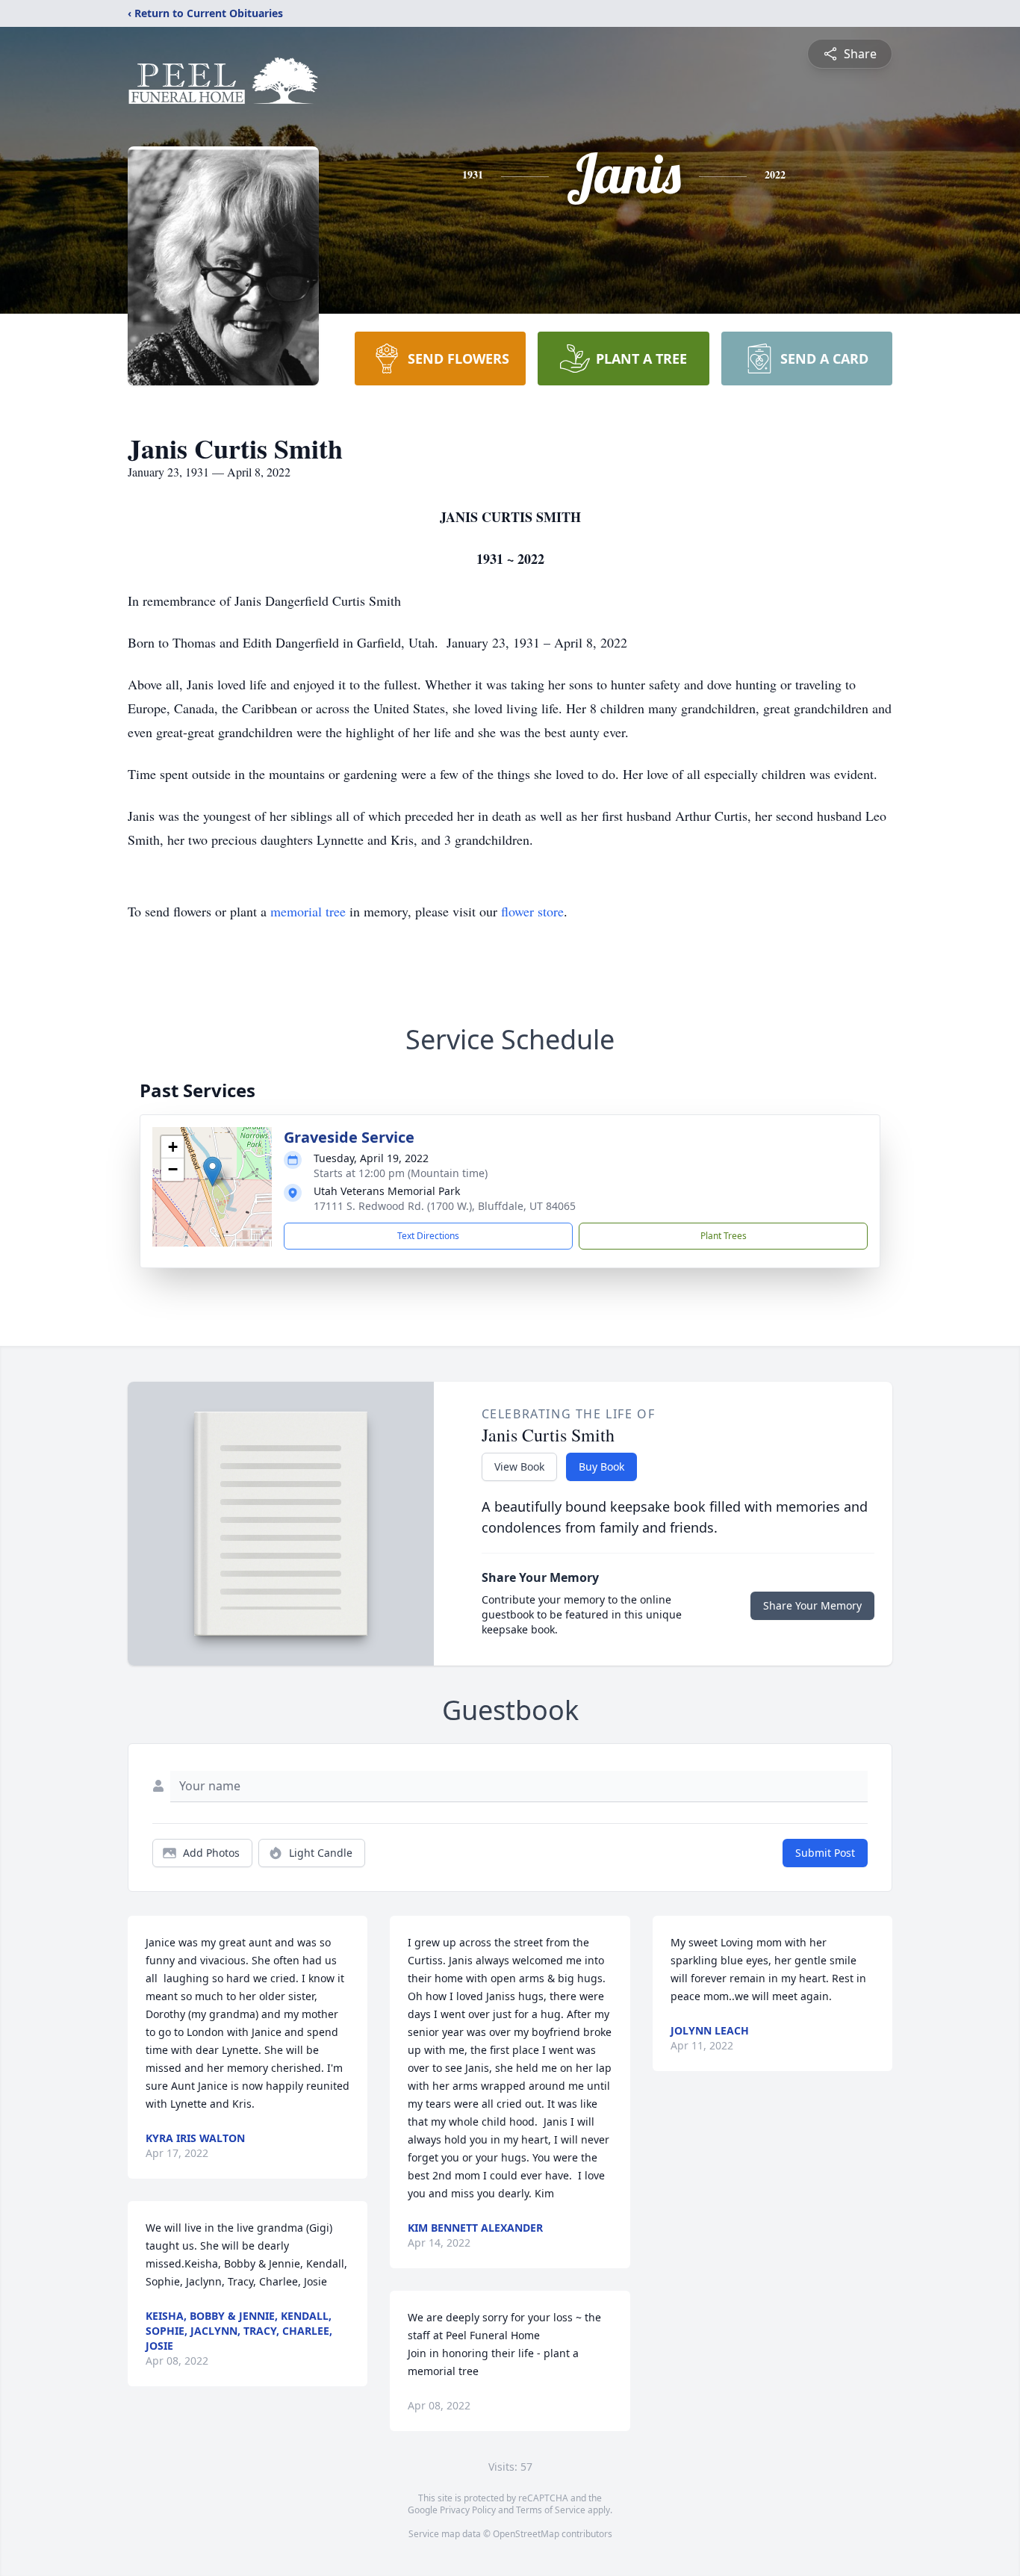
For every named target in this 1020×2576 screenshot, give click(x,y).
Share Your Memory (812, 1605)
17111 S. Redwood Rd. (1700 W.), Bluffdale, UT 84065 (445, 1206)
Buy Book (601, 1467)
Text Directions (428, 1236)
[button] (212, 1171)
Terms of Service (551, 2510)
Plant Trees (724, 1236)
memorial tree (308, 911)
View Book (519, 1467)
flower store (532, 911)
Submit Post (825, 1853)
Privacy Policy (468, 2510)
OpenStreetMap (526, 2534)
